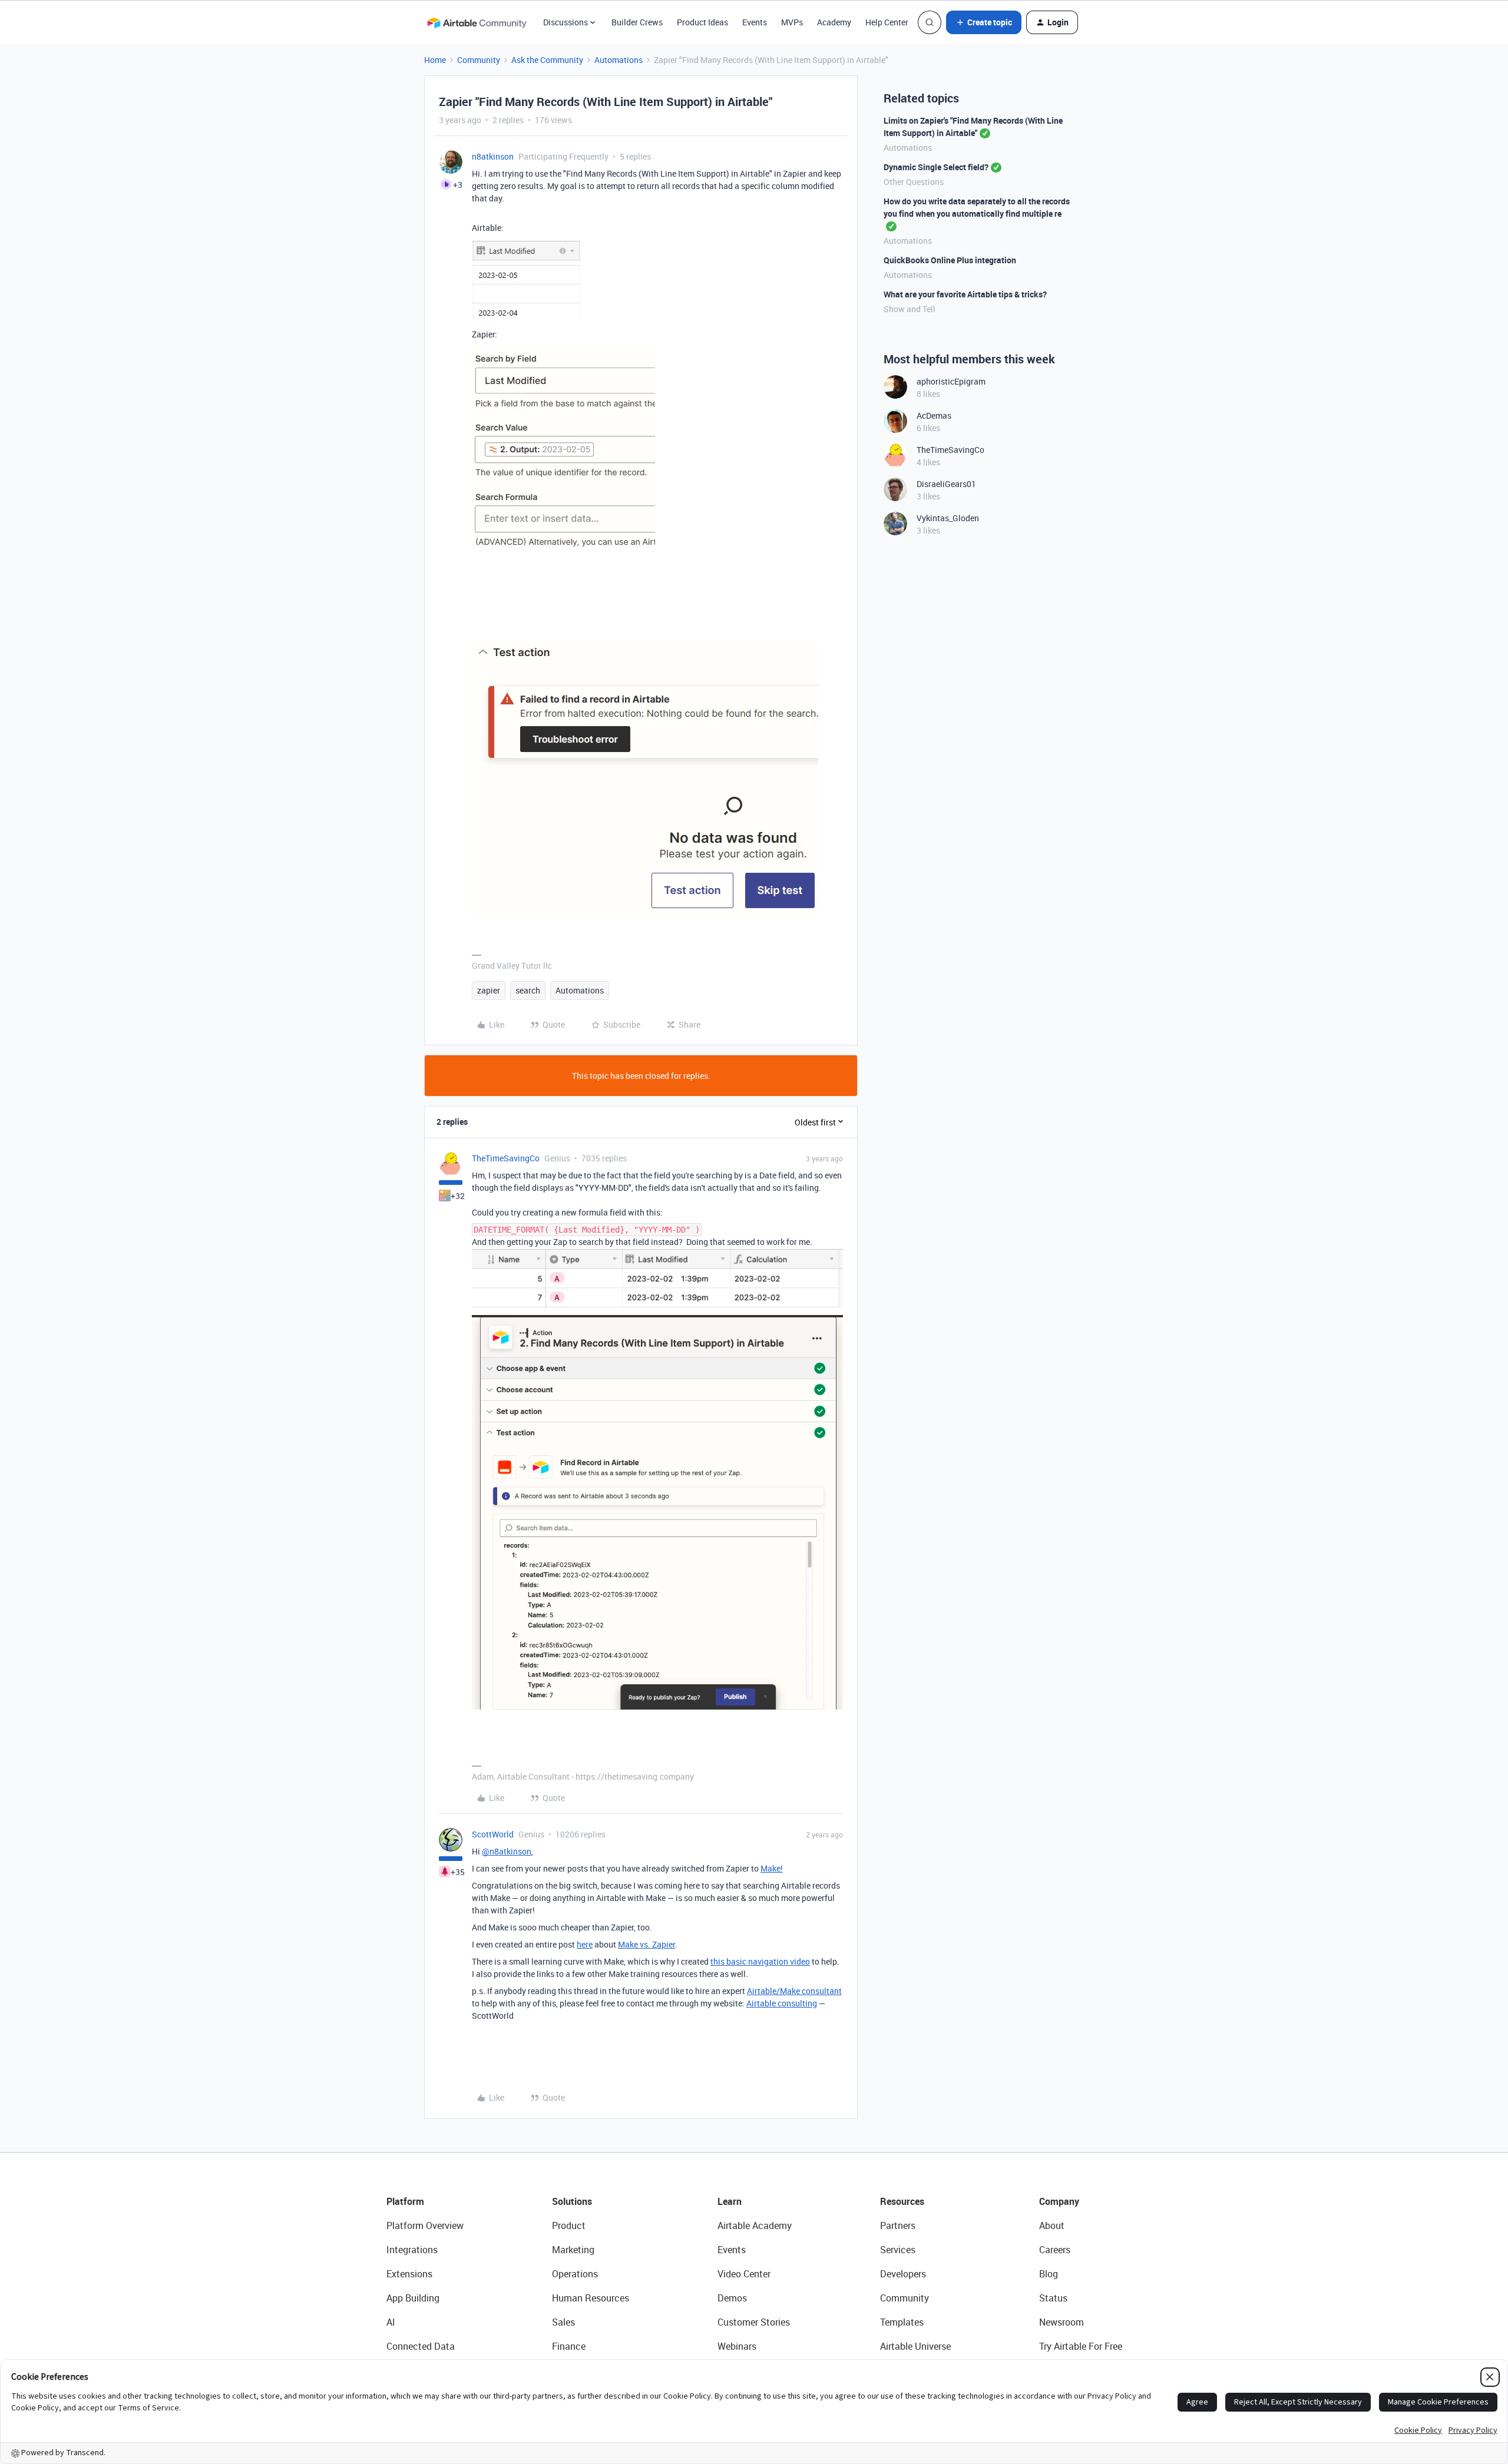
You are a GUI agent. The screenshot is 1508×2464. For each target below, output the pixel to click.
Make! (772, 1868)
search (528, 990)
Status (1053, 2298)
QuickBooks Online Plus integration (950, 260)
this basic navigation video (760, 1961)
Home (435, 60)
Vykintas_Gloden (948, 518)
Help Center (887, 22)
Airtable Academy (755, 2225)
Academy (834, 22)
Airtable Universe (915, 2346)
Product (569, 2225)
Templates (902, 2322)
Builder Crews (637, 22)
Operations (575, 2274)
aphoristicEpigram (951, 381)
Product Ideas (702, 22)
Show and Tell (910, 309)
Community (479, 60)
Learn (730, 2201)
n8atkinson (493, 156)
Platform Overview (425, 2225)
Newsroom (1061, 2322)
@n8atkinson (507, 1851)
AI (391, 2322)
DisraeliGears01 (946, 484)
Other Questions (914, 182)
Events (755, 22)
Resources (902, 2201)
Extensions (409, 2274)
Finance (569, 2346)
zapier (489, 990)
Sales (563, 2322)
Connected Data (421, 2346)
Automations (619, 60)
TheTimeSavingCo (506, 1158)
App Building (413, 2298)
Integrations (412, 2250)
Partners (898, 2225)
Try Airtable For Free (1081, 2346)
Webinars (737, 2346)
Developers (903, 2274)
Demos (732, 2298)
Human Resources (591, 2298)
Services (898, 2250)
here (585, 1944)
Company (1059, 2201)
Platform (405, 2201)
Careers (1055, 2250)
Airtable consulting (782, 2003)
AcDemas (934, 415)
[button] (984, 22)
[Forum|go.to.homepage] (477, 22)
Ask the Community (547, 60)
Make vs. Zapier (646, 1944)
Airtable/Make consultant (794, 1991)
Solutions (572, 2201)
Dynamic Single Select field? (936, 167)
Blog (1049, 2274)
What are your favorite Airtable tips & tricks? (965, 294)
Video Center (744, 2274)
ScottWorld (493, 1834)
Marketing (573, 2250)
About (1052, 2225)
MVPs (792, 22)
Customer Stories (754, 2322)
